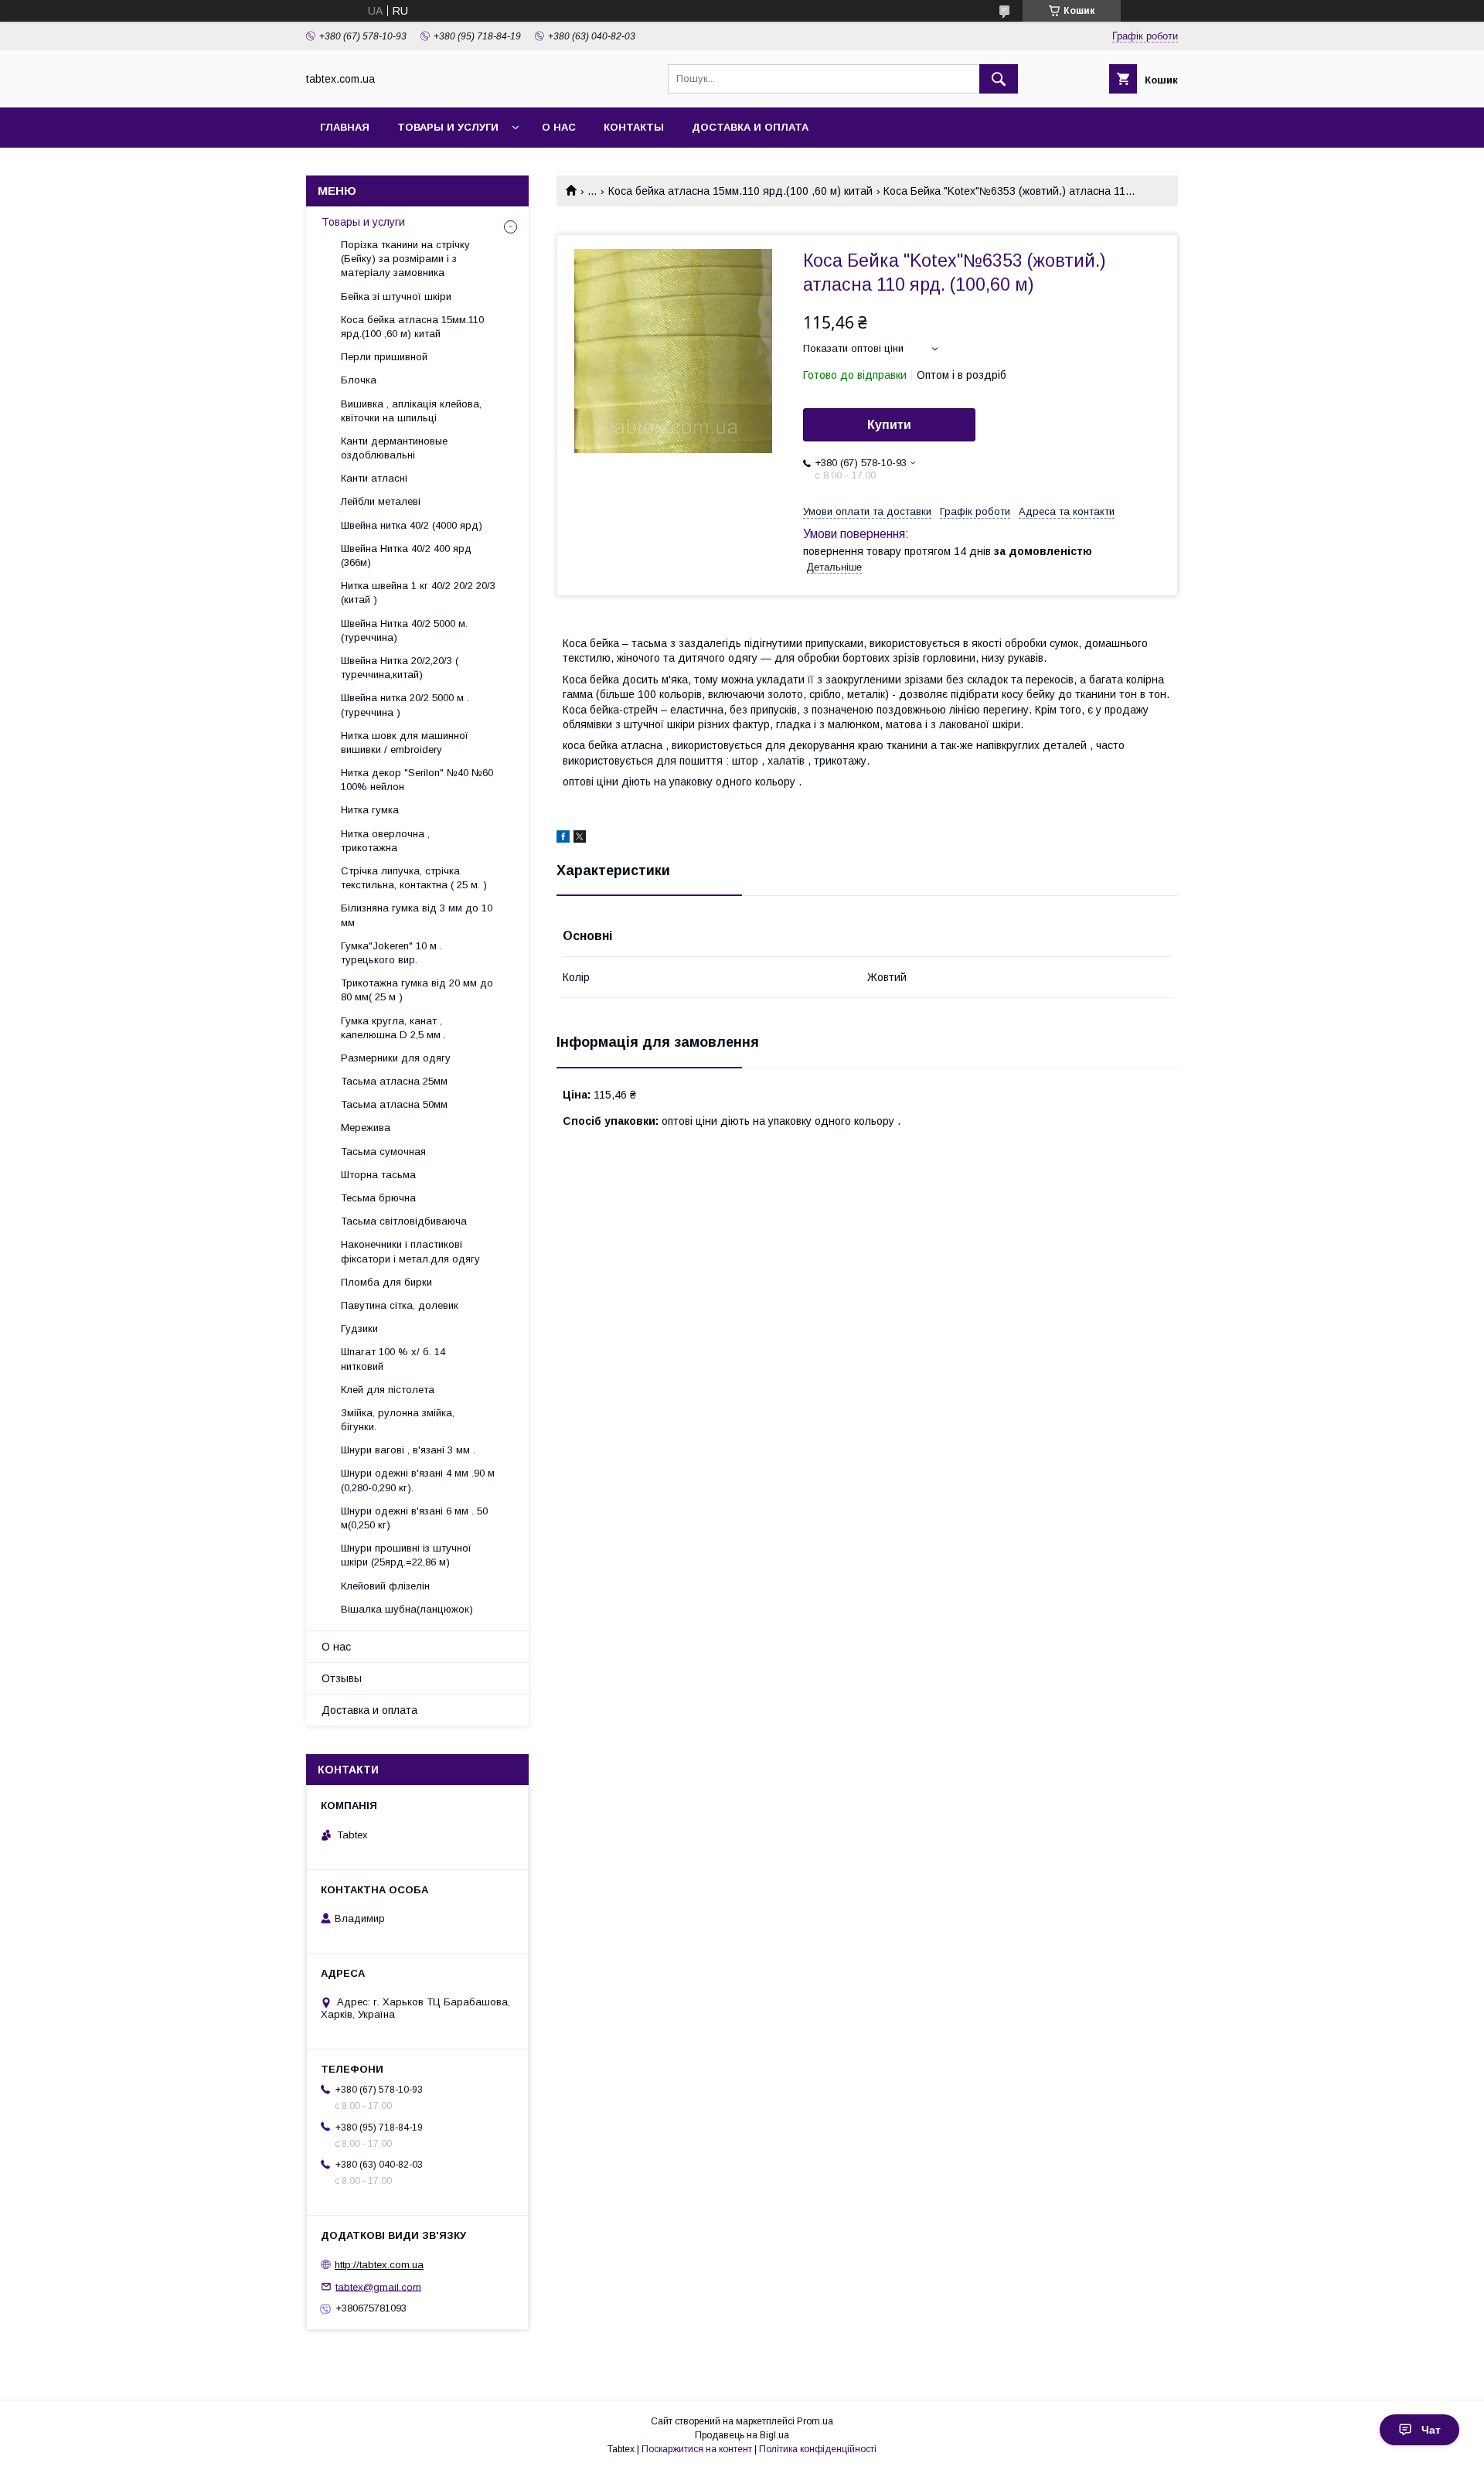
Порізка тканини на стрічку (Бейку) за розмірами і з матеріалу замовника (405, 259)
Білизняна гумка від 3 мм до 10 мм (417, 915)
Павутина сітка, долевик (400, 1305)
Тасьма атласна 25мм (394, 1081)
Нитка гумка (370, 810)
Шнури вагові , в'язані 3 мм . (408, 1450)
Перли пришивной (384, 357)
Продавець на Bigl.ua (742, 2435)
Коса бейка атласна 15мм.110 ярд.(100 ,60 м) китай (740, 191)
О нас (559, 127)
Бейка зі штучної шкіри (396, 296)
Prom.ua (815, 2421)
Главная (345, 127)
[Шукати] (999, 79)
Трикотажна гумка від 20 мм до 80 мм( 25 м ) (417, 990)
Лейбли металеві (381, 501)
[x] (580, 839)
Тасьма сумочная (383, 1152)
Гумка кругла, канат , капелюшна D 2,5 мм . (393, 1028)
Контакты (634, 127)
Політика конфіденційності (818, 2449)
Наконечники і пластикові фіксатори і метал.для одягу (410, 1251)
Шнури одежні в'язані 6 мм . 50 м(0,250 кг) (414, 1518)
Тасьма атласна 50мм (394, 1104)
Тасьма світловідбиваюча (404, 1221)
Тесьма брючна (378, 1198)
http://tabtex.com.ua (379, 2265)
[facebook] (563, 839)
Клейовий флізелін (385, 1586)
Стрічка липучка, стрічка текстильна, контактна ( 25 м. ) (414, 878)
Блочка (359, 380)
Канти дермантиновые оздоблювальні (394, 448)
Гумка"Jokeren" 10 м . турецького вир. (391, 953)
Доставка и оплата (750, 127)
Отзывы (342, 1678)
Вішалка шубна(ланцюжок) (407, 1609)
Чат (1431, 2430)
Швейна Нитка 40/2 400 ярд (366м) (406, 555)
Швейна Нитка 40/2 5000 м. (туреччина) (404, 630)
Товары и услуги (448, 127)
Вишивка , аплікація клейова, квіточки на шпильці (411, 411)
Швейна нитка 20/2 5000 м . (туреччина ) (405, 705)
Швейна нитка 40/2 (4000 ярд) (412, 525)
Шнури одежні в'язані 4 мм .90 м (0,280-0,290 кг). (418, 1480)
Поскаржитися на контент (697, 2449)
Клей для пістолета (388, 1390)
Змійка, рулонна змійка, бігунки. (398, 1420)
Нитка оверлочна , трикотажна (385, 841)
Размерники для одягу (396, 1058)
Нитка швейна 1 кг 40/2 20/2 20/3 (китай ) (418, 593)
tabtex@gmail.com (378, 2286)
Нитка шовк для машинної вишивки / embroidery (405, 743)
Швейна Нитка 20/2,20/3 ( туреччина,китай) (400, 668)
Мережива (366, 1128)
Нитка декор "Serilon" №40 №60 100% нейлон (417, 780)
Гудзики (359, 1329)
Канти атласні (374, 478)
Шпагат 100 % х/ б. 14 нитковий (393, 1359)
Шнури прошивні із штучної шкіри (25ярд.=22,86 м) (406, 1555)
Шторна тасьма (378, 1175)
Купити (889, 425)
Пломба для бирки (386, 1282)
